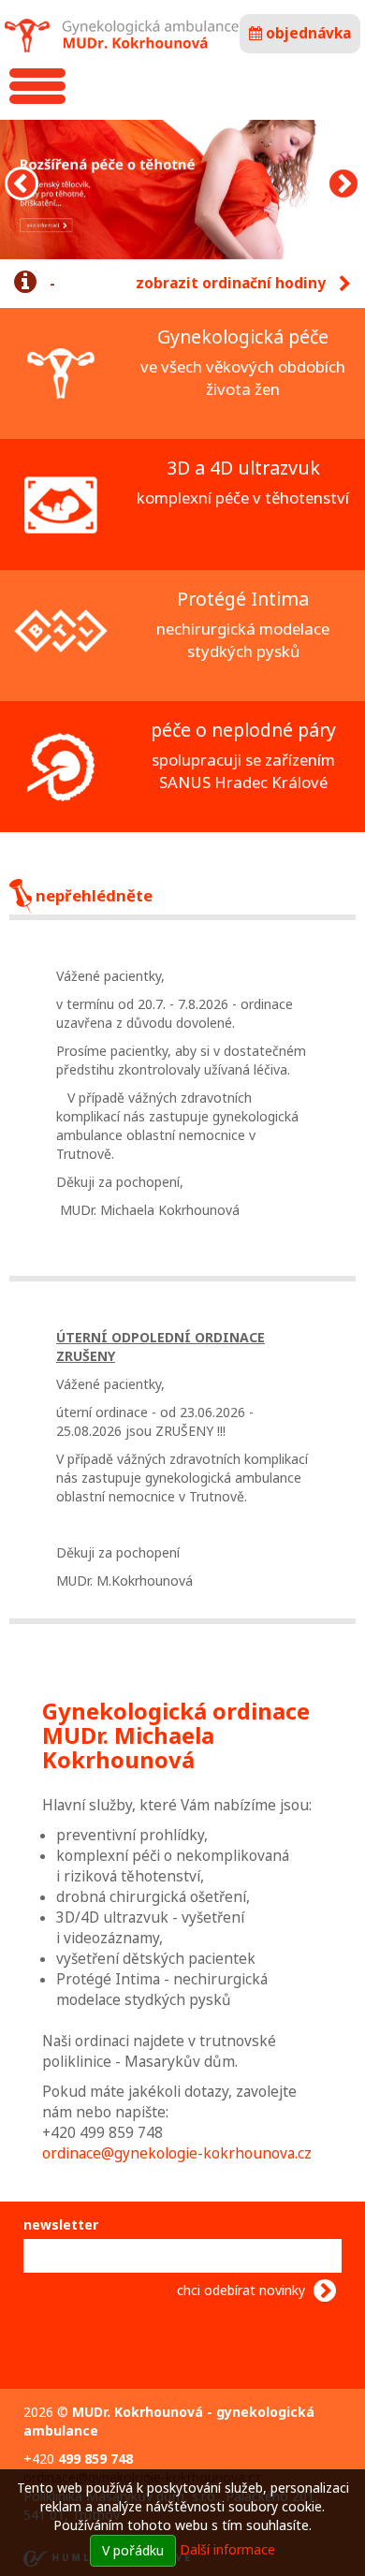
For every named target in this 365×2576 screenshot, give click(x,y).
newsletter (61, 2225)
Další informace (227, 2549)
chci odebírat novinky (243, 2290)
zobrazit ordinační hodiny (233, 283)
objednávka (307, 33)
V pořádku (133, 2550)
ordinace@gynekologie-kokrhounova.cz (177, 2153)
